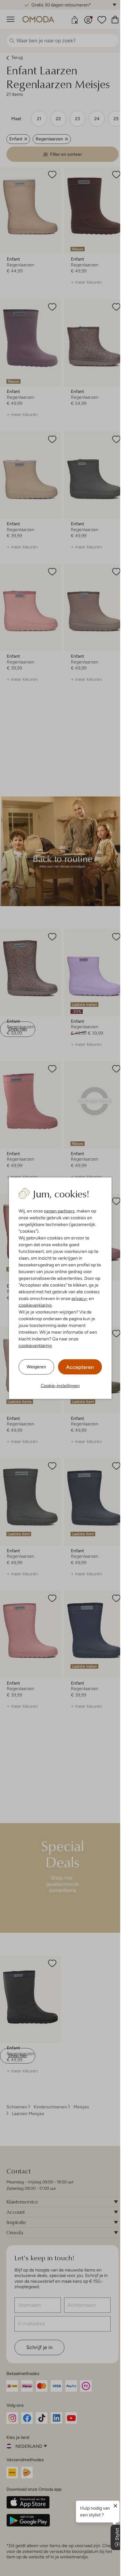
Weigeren (36, 1367)
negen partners (59, 1211)
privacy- (80, 1298)
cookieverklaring (35, 1305)
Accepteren (80, 1367)
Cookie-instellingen (60, 1385)
